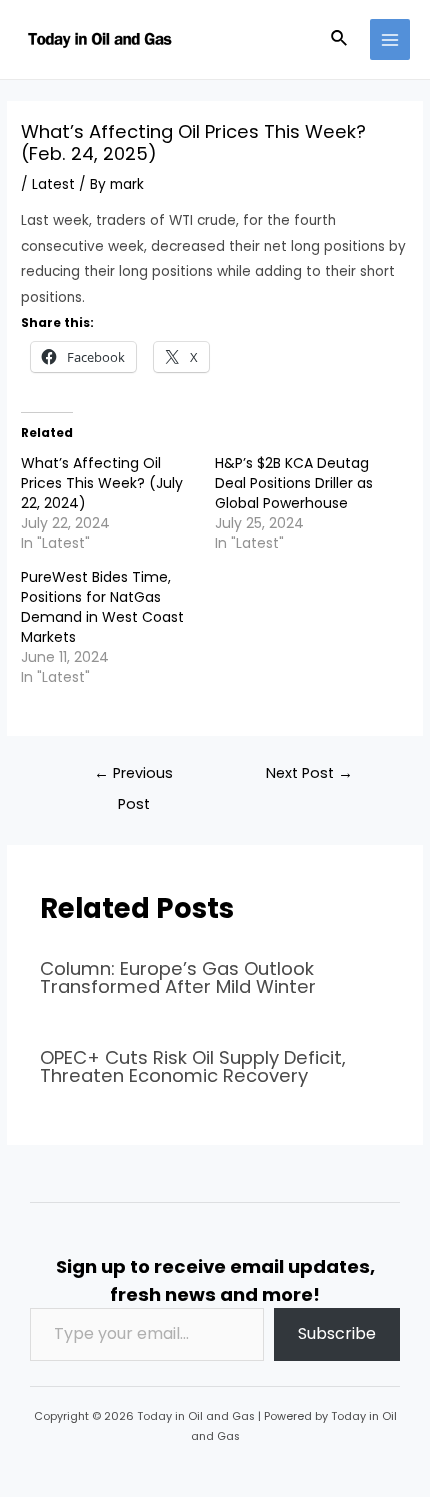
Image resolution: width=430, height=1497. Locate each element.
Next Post (309, 773)
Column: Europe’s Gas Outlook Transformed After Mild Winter (178, 977)
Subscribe (337, 1333)
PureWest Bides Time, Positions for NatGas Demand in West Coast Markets (102, 607)
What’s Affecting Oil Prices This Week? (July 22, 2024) (102, 483)
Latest (53, 184)
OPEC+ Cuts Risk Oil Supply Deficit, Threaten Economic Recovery (193, 1066)
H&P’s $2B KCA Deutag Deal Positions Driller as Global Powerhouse (294, 483)
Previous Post (133, 777)
